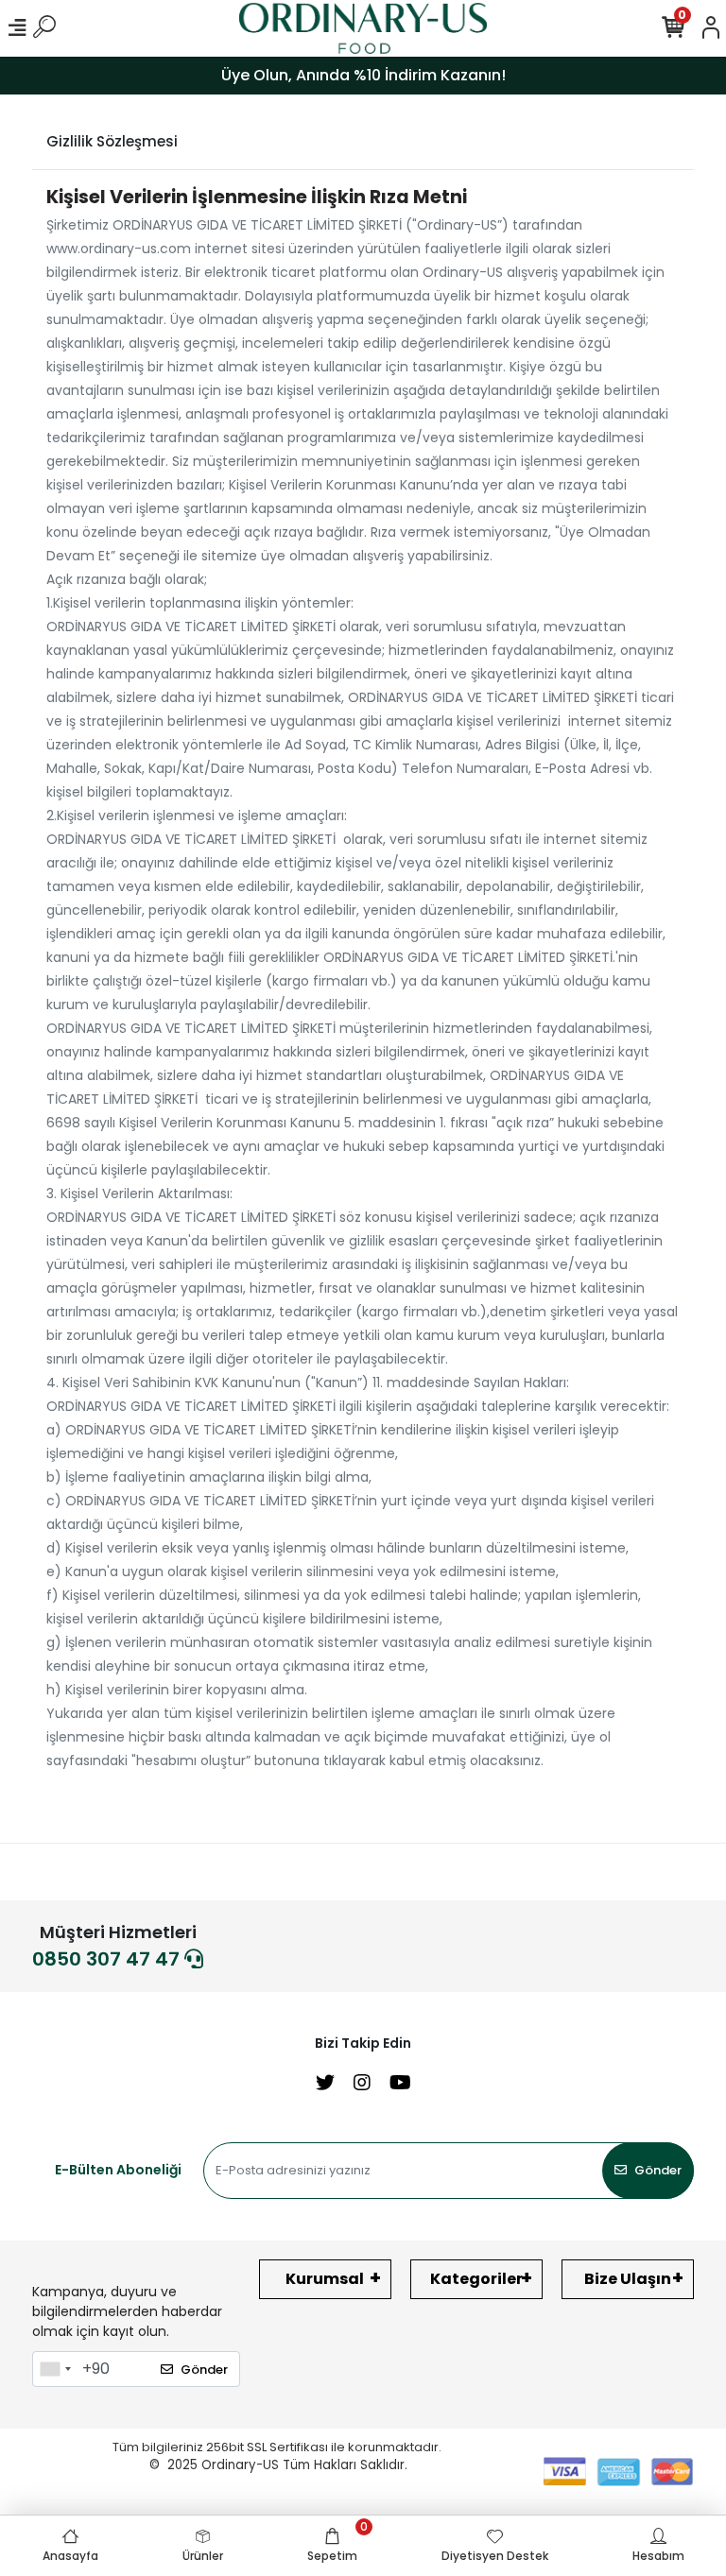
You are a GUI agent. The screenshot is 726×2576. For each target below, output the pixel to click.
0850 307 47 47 (108, 1959)
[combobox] (55, 2369)
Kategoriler (476, 2279)
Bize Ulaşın (628, 2279)
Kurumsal (325, 2279)
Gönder (658, 2170)
